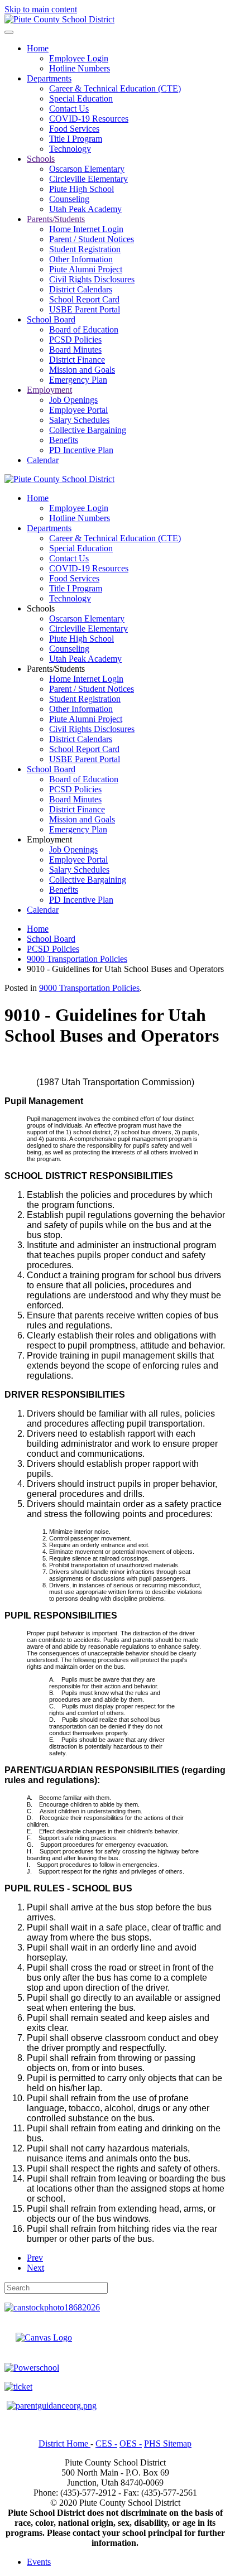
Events (39, 2562)
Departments (49, 78)
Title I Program (76, 139)
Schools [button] (41, 608)
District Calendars (81, 289)
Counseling (69, 199)
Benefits (64, 440)
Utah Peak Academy (85, 209)
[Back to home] (59, 19)
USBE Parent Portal (85, 309)
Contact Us (69, 109)
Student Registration (85, 249)
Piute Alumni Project (86, 269)
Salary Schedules (79, 420)
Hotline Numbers (80, 68)
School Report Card (84, 299)
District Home (64, 2443)
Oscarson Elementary (87, 169)
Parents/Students (56, 219)
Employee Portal (78, 410)
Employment (49, 390)
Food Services (74, 129)
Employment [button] (49, 839)
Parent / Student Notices (92, 239)
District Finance (77, 360)
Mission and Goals (82, 370)
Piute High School (82, 189)
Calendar (43, 460)
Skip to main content (41, 9)
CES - (106, 2443)
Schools (41, 159)
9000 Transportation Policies (89, 988)
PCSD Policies (75, 340)
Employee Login (79, 58)
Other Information (81, 259)
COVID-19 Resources (89, 119)
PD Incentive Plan (81, 450)
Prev (35, 2258)
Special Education (81, 98)
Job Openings (73, 400)
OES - (131, 2443)
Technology (70, 149)
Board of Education (84, 329)
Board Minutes (75, 350)
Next (35, 2268)
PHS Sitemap (168, 2443)
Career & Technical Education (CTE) (115, 88)
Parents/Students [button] (56, 669)
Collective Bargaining (88, 430)
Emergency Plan (78, 380)
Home (38, 48)
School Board (51, 319)
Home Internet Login (86, 229)
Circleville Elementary (88, 179)
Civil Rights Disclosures (92, 279)
